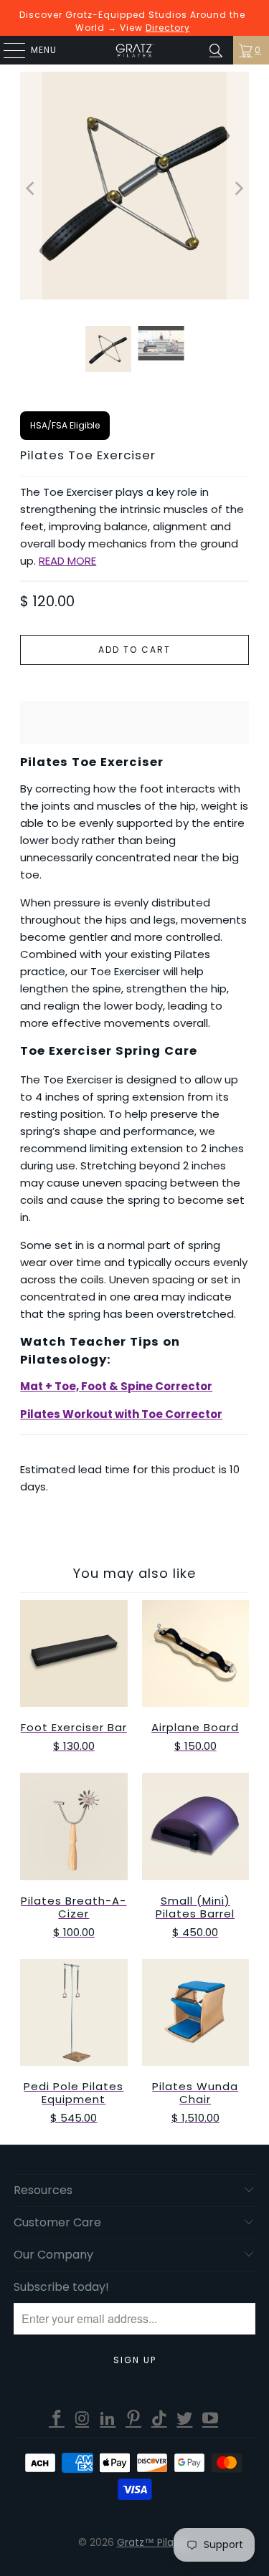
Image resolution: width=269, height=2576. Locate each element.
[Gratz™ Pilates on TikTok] (159, 2419)
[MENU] (7, 50)
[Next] (238, 188)
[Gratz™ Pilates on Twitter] (185, 2419)
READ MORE (67, 561)
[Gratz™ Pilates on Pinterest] (134, 2419)
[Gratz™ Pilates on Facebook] (57, 2419)
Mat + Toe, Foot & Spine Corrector (116, 1386)
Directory (168, 28)
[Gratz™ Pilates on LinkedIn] (108, 2419)
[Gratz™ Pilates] (135, 50)
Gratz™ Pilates (153, 2542)
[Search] (216, 50)
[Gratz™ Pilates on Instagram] (82, 2419)
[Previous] (31, 188)
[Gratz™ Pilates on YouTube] (211, 2419)
